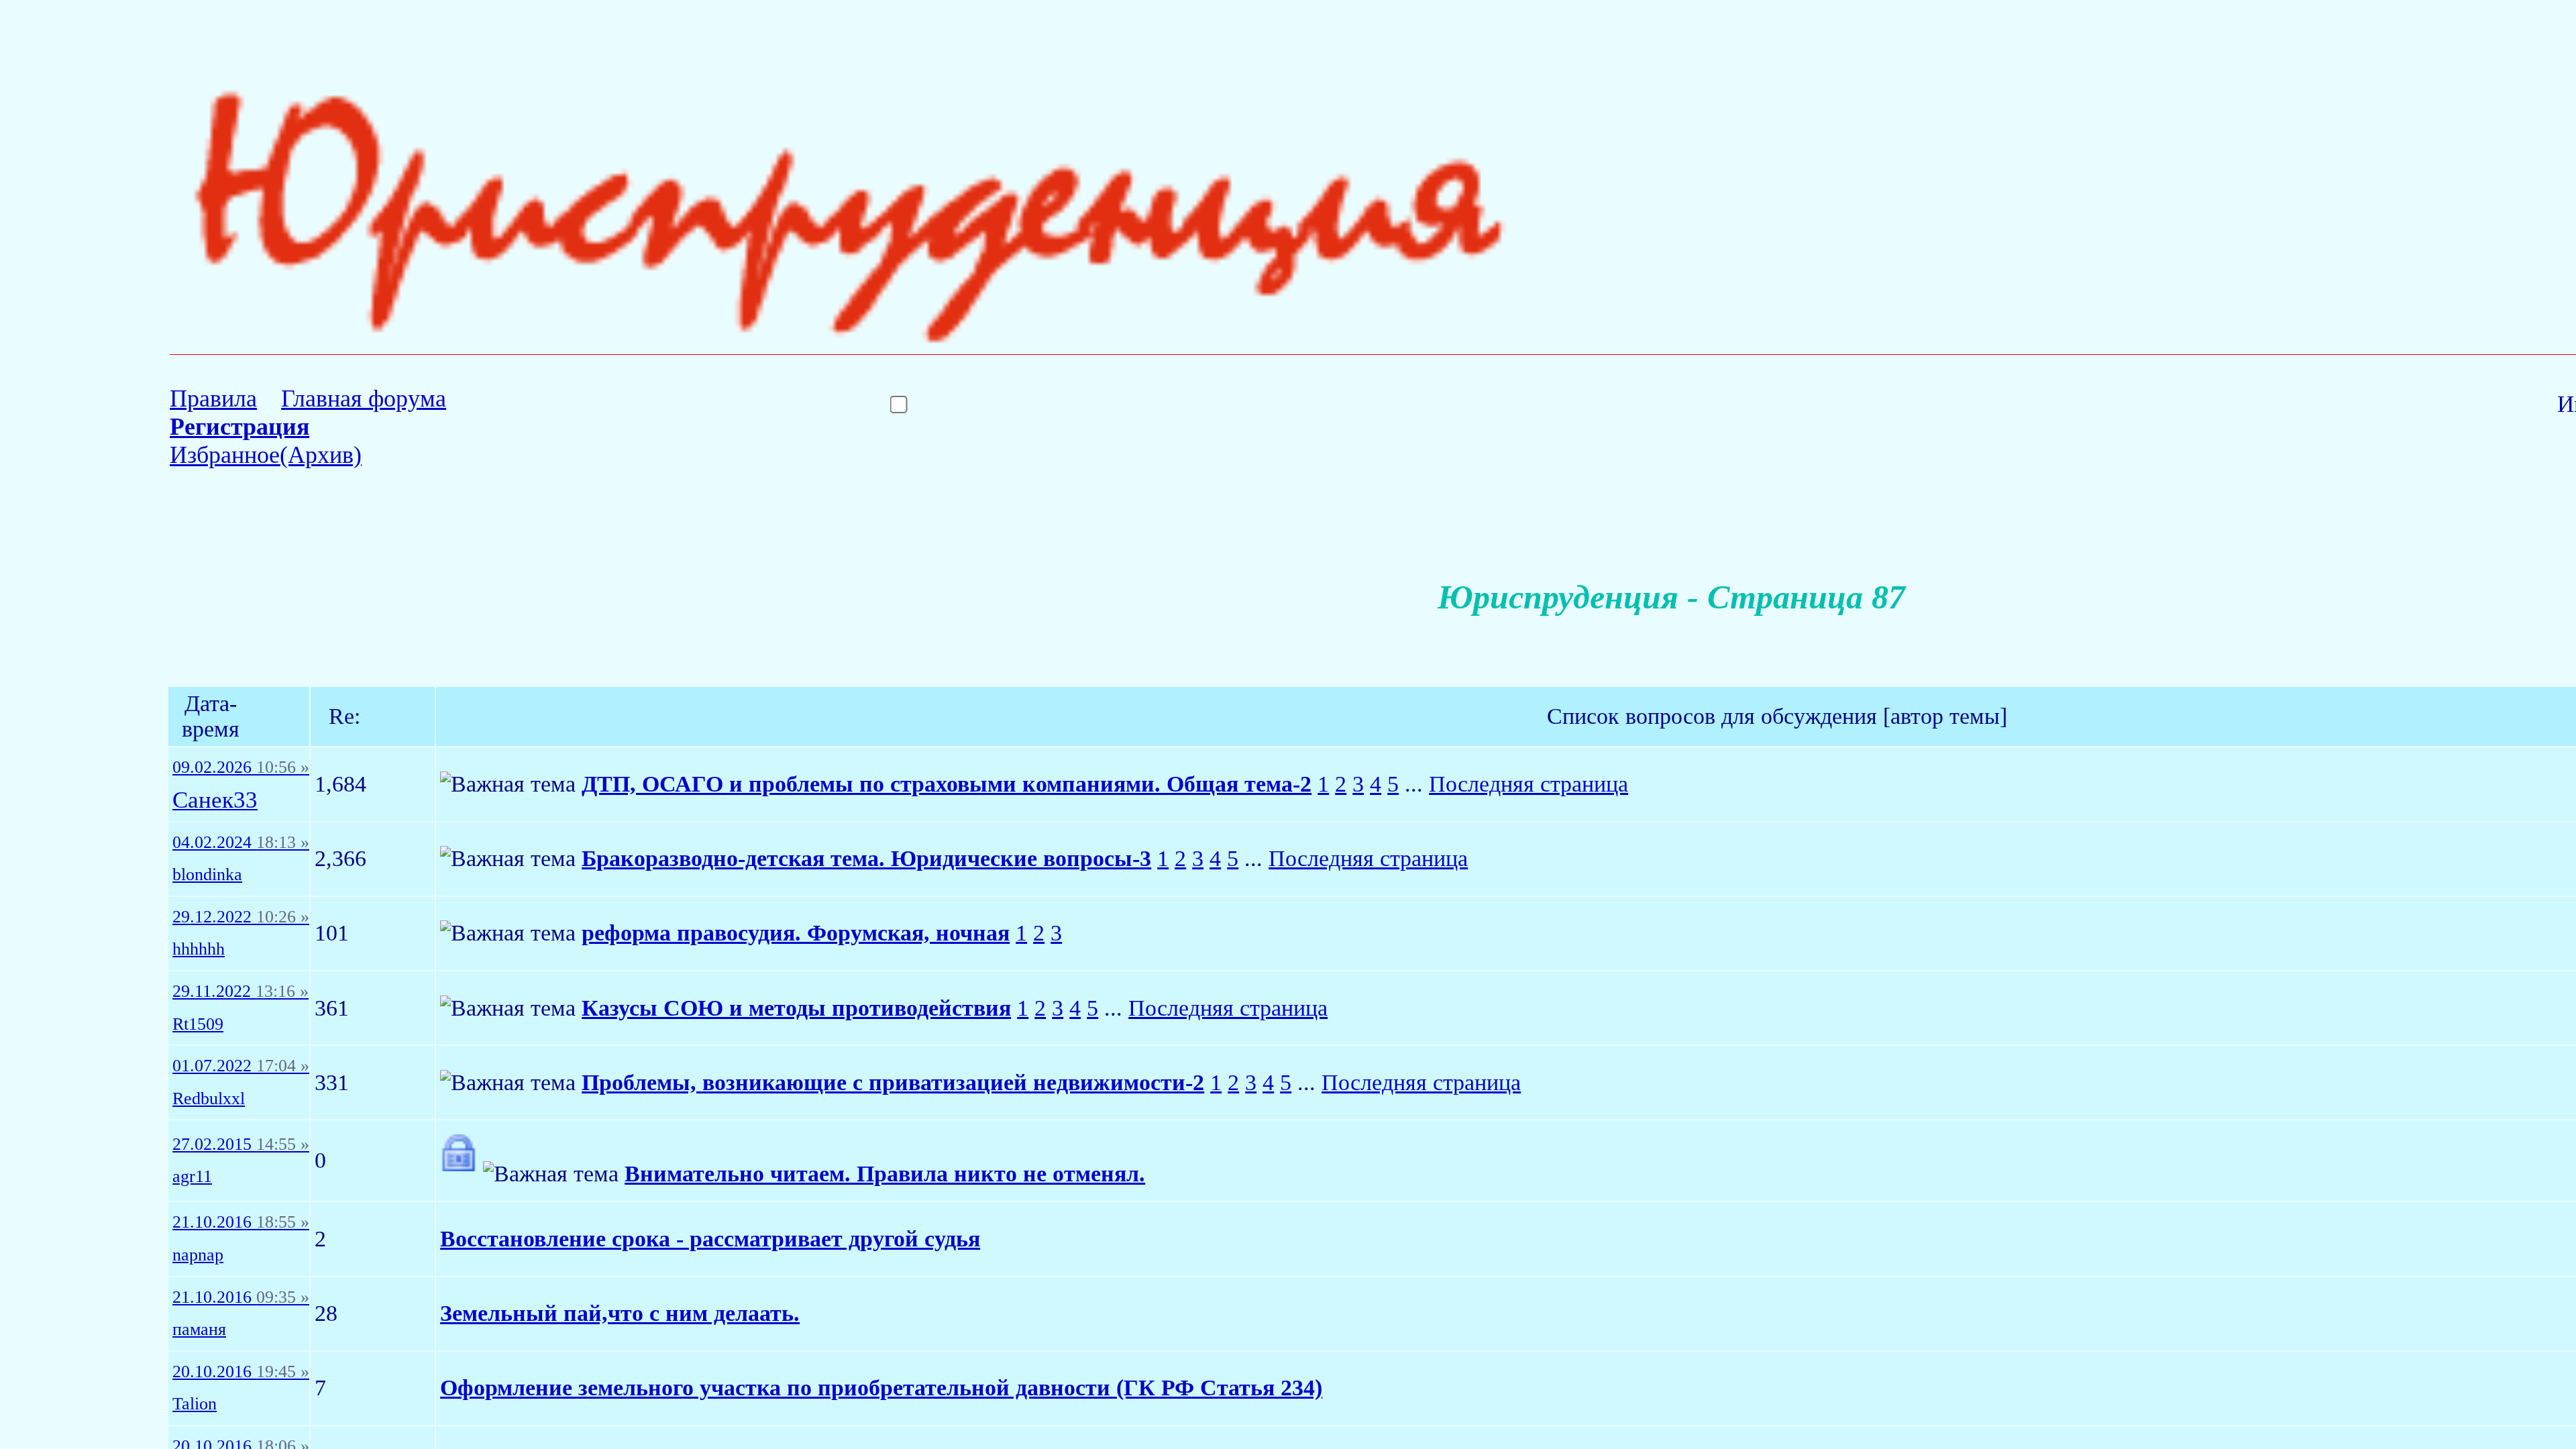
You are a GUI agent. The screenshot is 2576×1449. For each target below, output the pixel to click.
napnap (198, 1255)
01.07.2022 (241, 1066)
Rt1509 (198, 1024)
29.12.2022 (241, 917)
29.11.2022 (240, 991)
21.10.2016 (241, 1222)
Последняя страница (1528, 784)
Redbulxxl (209, 1099)
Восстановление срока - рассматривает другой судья (710, 1239)
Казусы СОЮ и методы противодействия (796, 1008)
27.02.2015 (241, 1144)
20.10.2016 (241, 1372)
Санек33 (215, 801)
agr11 (192, 1177)
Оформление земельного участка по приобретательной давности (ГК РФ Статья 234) (881, 1388)
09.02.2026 (241, 767)
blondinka (207, 875)
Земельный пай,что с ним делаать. (620, 1313)
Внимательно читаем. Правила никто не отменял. (885, 1174)
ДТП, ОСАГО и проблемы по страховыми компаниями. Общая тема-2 (947, 784)
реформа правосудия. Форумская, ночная (796, 933)
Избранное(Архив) (266, 455)
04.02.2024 (241, 843)
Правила (213, 398)
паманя (199, 1330)
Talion (195, 1404)
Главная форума (364, 398)
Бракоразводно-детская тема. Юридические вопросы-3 (866, 858)
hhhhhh (199, 949)
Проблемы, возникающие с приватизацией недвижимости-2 (893, 1082)
